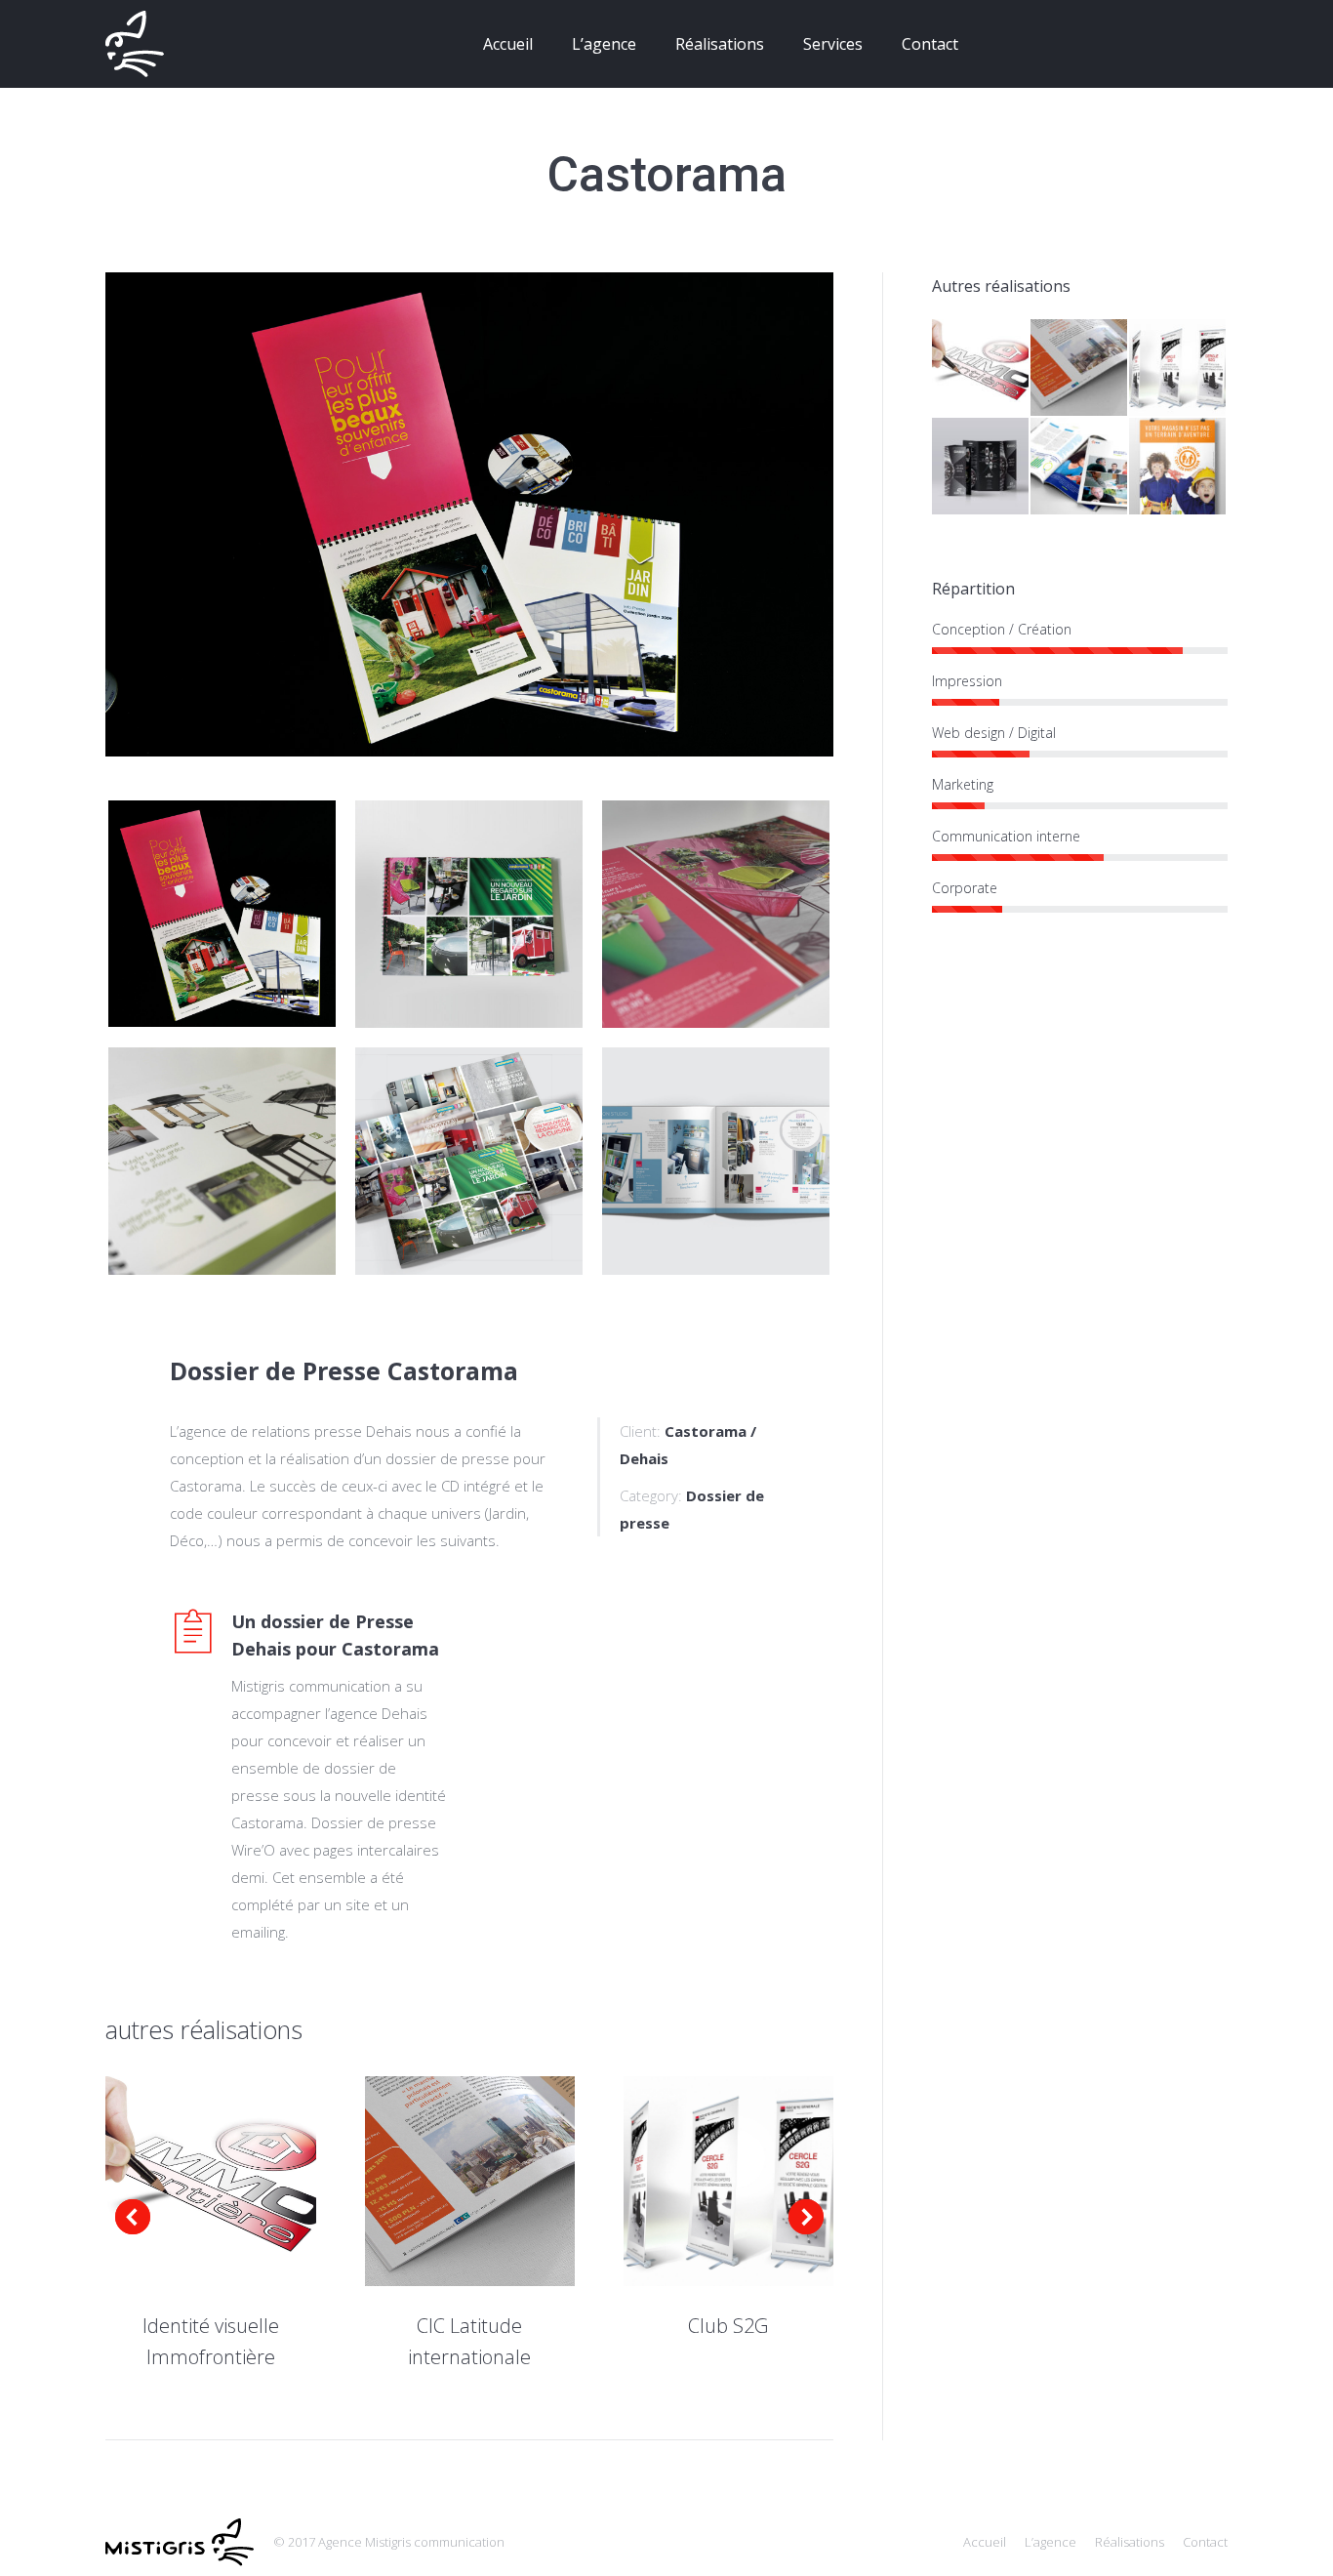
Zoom (184, 2182)
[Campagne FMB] (1178, 467)
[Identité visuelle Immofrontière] (981, 368)
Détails (237, 2182)
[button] (133, 2217)
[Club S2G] (1178, 368)
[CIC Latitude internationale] (1080, 368)
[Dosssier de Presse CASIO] (981, 467)
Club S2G (728, 2326)
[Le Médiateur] (1080, 467)
